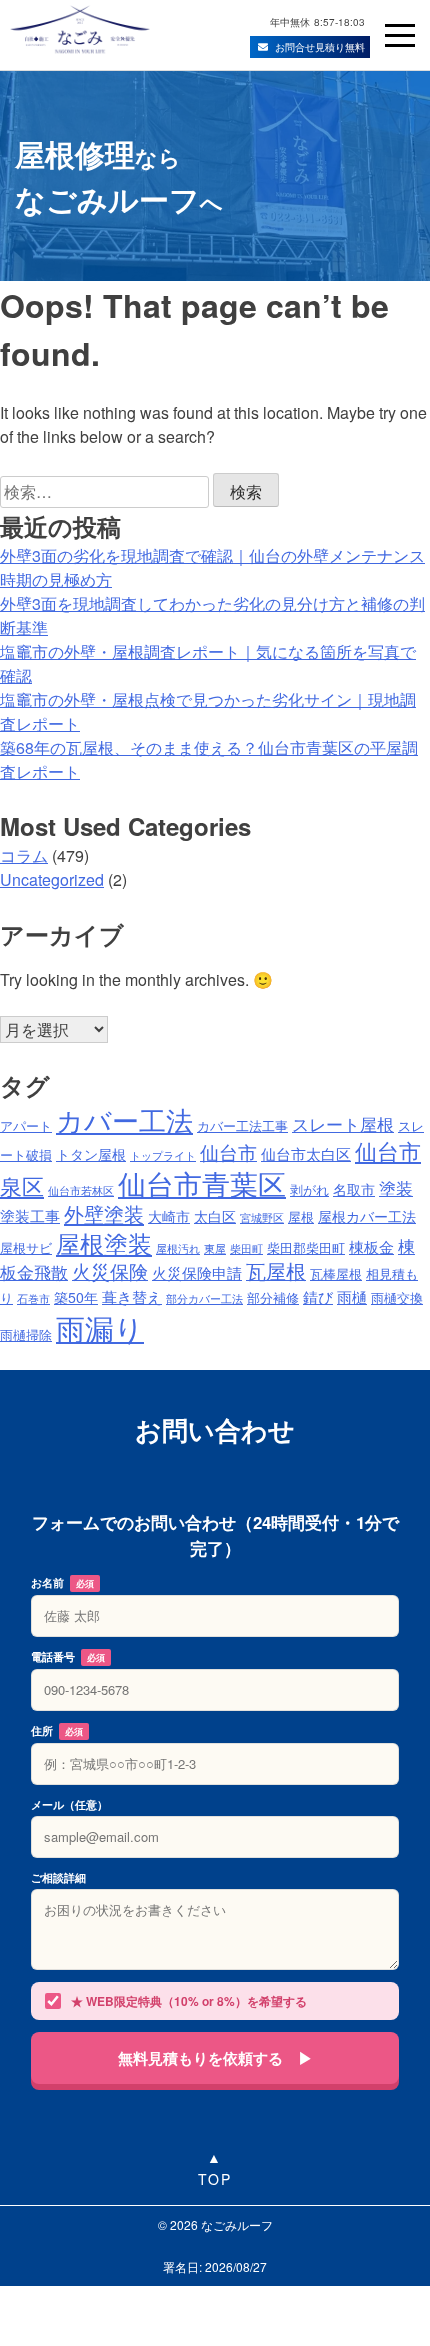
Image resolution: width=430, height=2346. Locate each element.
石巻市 (33, 1298)
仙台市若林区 (81, 1190)
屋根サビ (26, 1248)
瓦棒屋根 (336, 1274)
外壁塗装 (104, 1213)
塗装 (396, 1187)
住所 (57, 1730)
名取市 (354, 1189)
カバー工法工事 (242, 1126)
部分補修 (273, 1298)
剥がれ (309, 1190)
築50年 (76, 1297)
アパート (26, 1126)
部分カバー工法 (204, 1298)
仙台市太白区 (306, 1153)
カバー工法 (124, 1119)
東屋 (215, 1248)
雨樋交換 (397, 1298)
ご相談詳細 (58, 1877)
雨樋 (352, 1296)
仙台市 (228, 1151)
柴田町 (246, 1248)
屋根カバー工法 (367, 1216)
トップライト (163, 1155)
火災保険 (110, 1270)
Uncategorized (52, 879)
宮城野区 (262, 1217)
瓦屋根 (276, 1270)
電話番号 (68, 1656)
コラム (24, 855)
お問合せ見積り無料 (320, 47)
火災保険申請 (197, 1272)
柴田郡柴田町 (306, 1248)
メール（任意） (69, 1804)
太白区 (215, 1216)
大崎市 (169, 1216)
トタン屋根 (91, 1154)
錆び (318, 1296)
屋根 (301, 1217)
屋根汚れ (178, 1248)
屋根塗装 (104, 1242)
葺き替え (132, 1296)
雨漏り (100, 1327)
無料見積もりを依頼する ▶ (215, 2058)
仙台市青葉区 (202, 1183)
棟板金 (371, 1246)
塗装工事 (30, 1215)
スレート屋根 (343, 1123)
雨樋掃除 (26, 1335)
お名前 (62, 1582)
